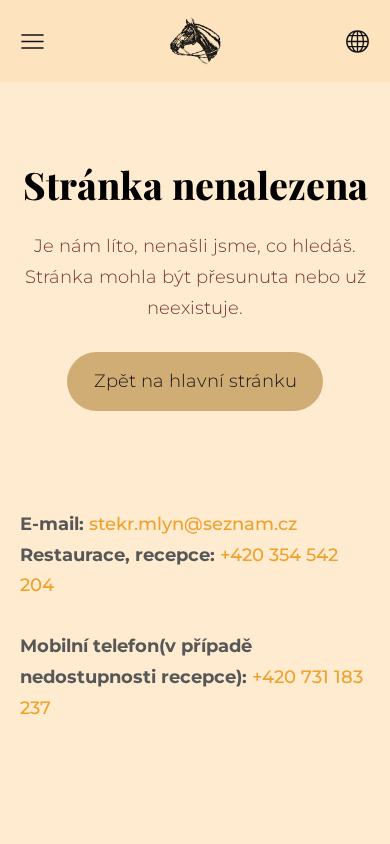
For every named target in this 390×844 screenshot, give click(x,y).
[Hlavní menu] (32, 41)
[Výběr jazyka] (357, 41)
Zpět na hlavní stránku (195, 381)
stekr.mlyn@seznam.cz (193, 524)
